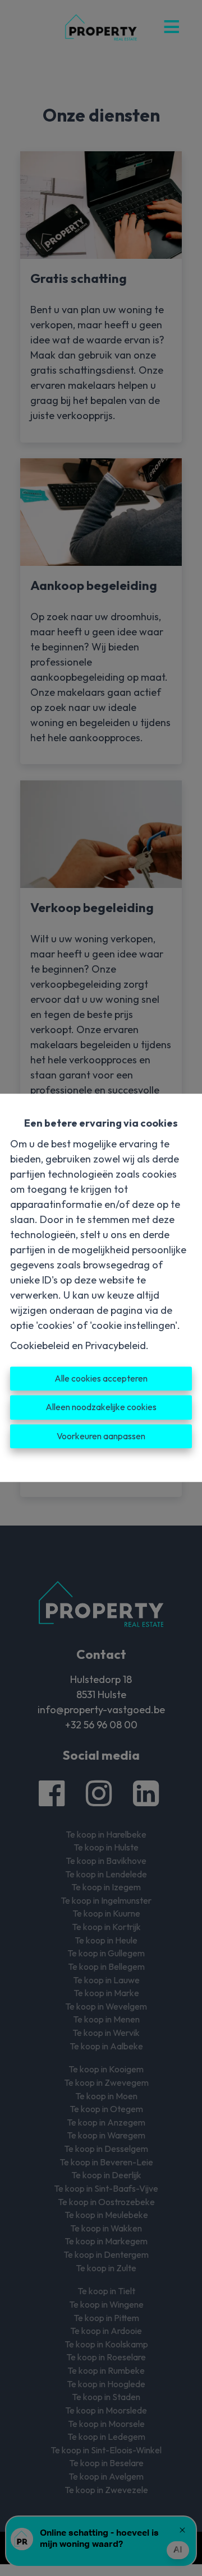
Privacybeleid (116, 1345)
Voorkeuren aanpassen (101, 1436)
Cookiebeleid (40, 1345)
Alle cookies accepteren (101, 1378)
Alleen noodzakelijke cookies (101, 1407)
